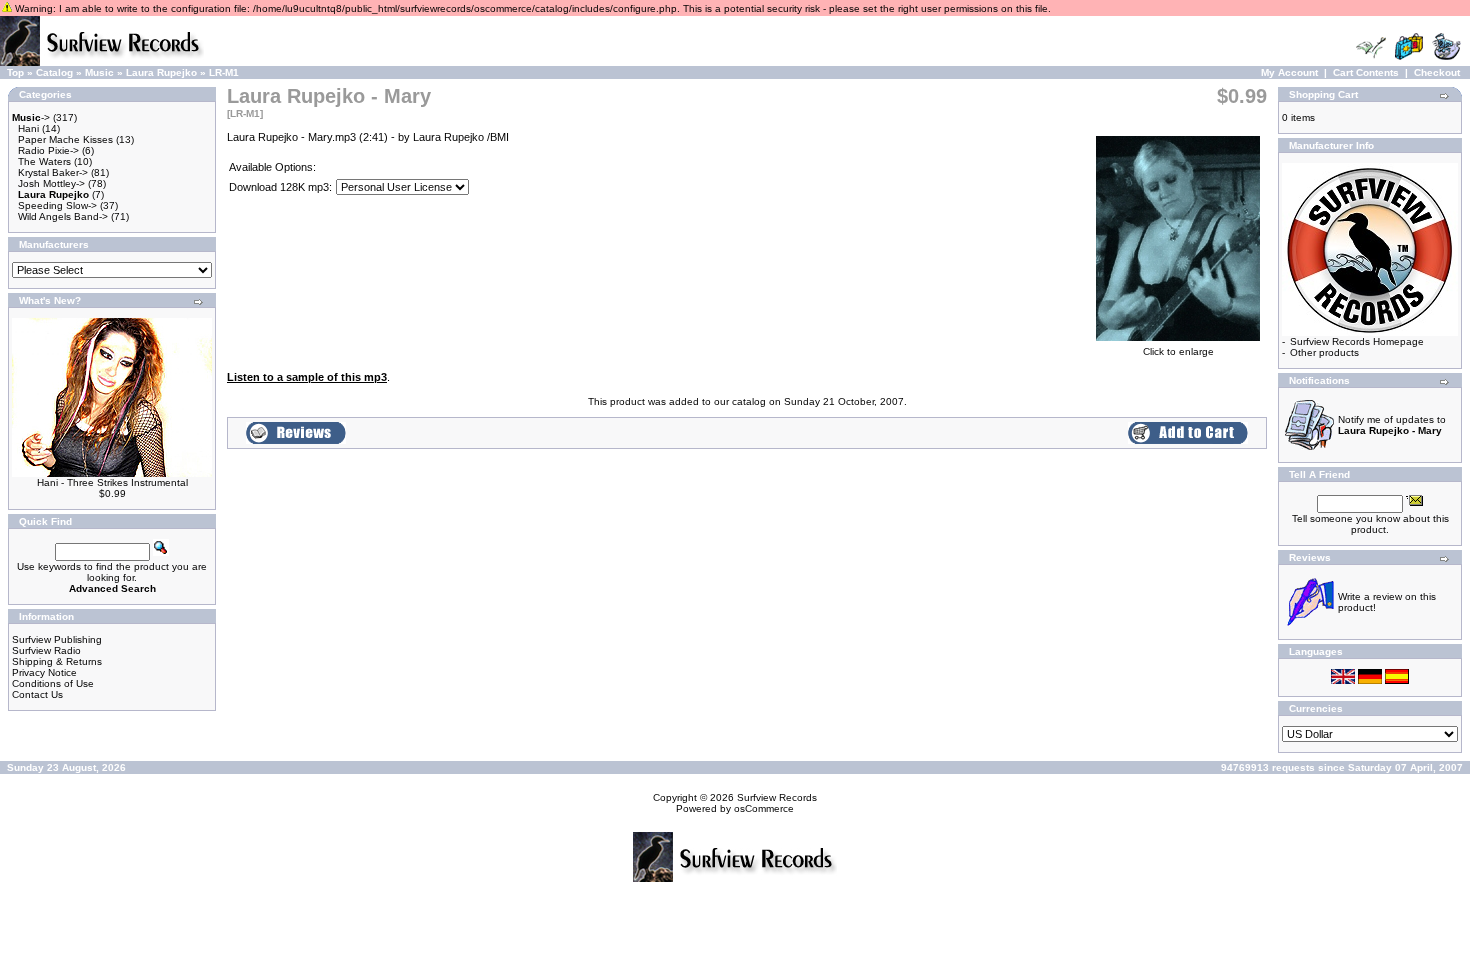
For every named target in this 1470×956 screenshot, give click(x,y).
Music (99, 72)
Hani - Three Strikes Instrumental (112, 482)
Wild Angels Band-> (63, 216)
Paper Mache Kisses (65, 139)
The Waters (44, 161)
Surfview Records (777, 797)
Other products (1324, 352)
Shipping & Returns (57, 661)
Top (15, 72)
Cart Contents (1366, 72)
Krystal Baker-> (53, 172)
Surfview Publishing (57, 639)
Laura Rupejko (161, 72)
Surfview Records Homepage (1357, 341)
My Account (1289, 72)
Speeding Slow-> (57, 205)
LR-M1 (224, 72)
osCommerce (764, 808)
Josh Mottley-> (51, 183)
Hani (28, 128)
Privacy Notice (44, 672)
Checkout (1437, 72)
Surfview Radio (46, 650)
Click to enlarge (1178, 351)
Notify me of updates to (1392, 425)
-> (31, 117)
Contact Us (37, 694)
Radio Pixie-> (48, 150)
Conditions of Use (53, 683)
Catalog (54, 72)
